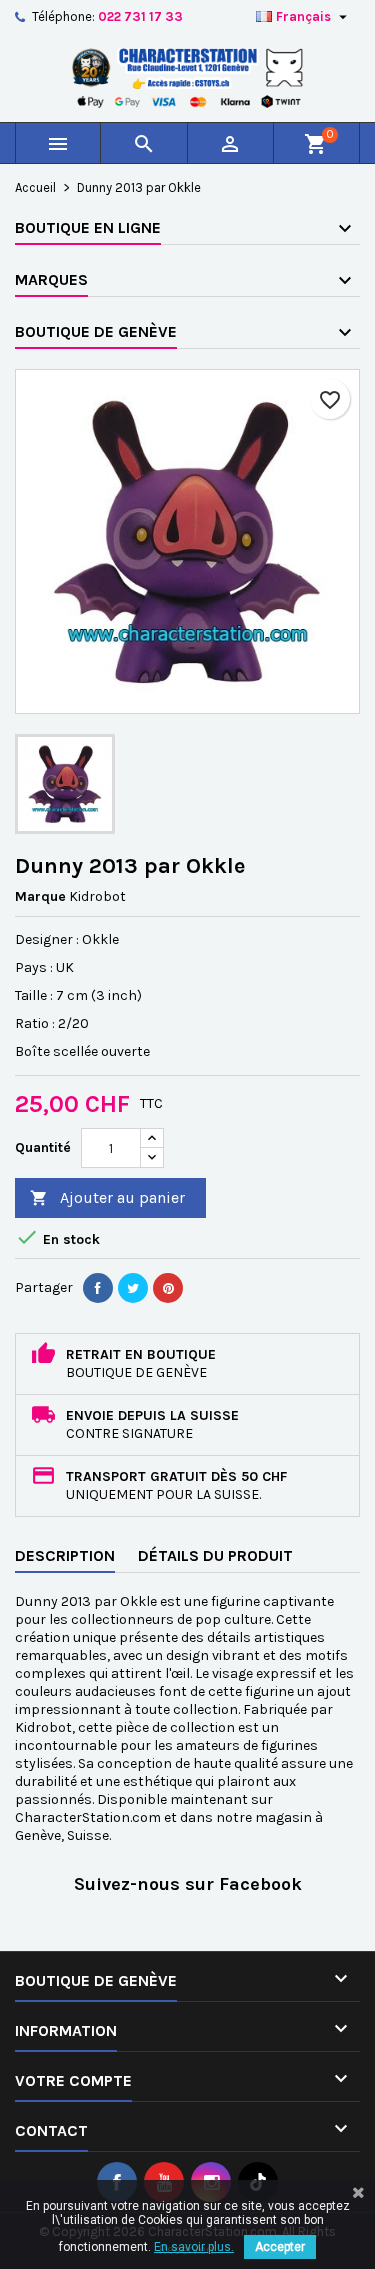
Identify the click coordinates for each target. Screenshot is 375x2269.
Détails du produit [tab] (215, 1555)
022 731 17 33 (140, 16)
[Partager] (98, 1288)
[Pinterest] (168, 1288)
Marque (40, 896)
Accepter (280, 2247)
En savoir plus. (194, 2247)
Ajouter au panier (107, 1197)
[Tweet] (133, 1288)
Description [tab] (65, 1555)
